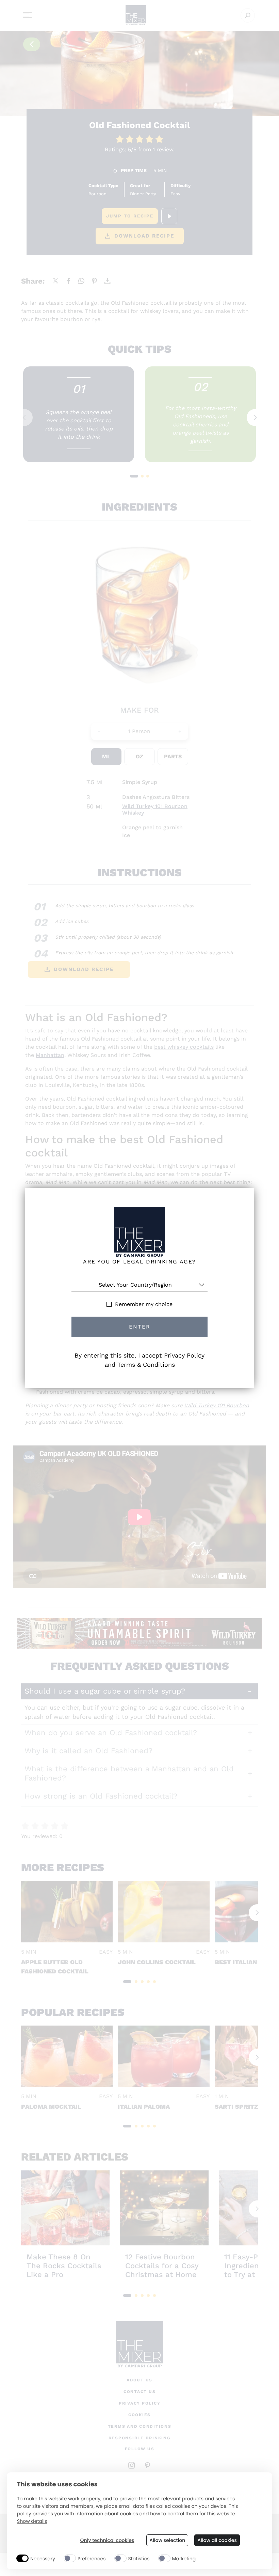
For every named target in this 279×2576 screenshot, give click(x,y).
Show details (32, 2521)
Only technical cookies (107, 2540)
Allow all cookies (217, 2540)
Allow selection (167, 2540)
